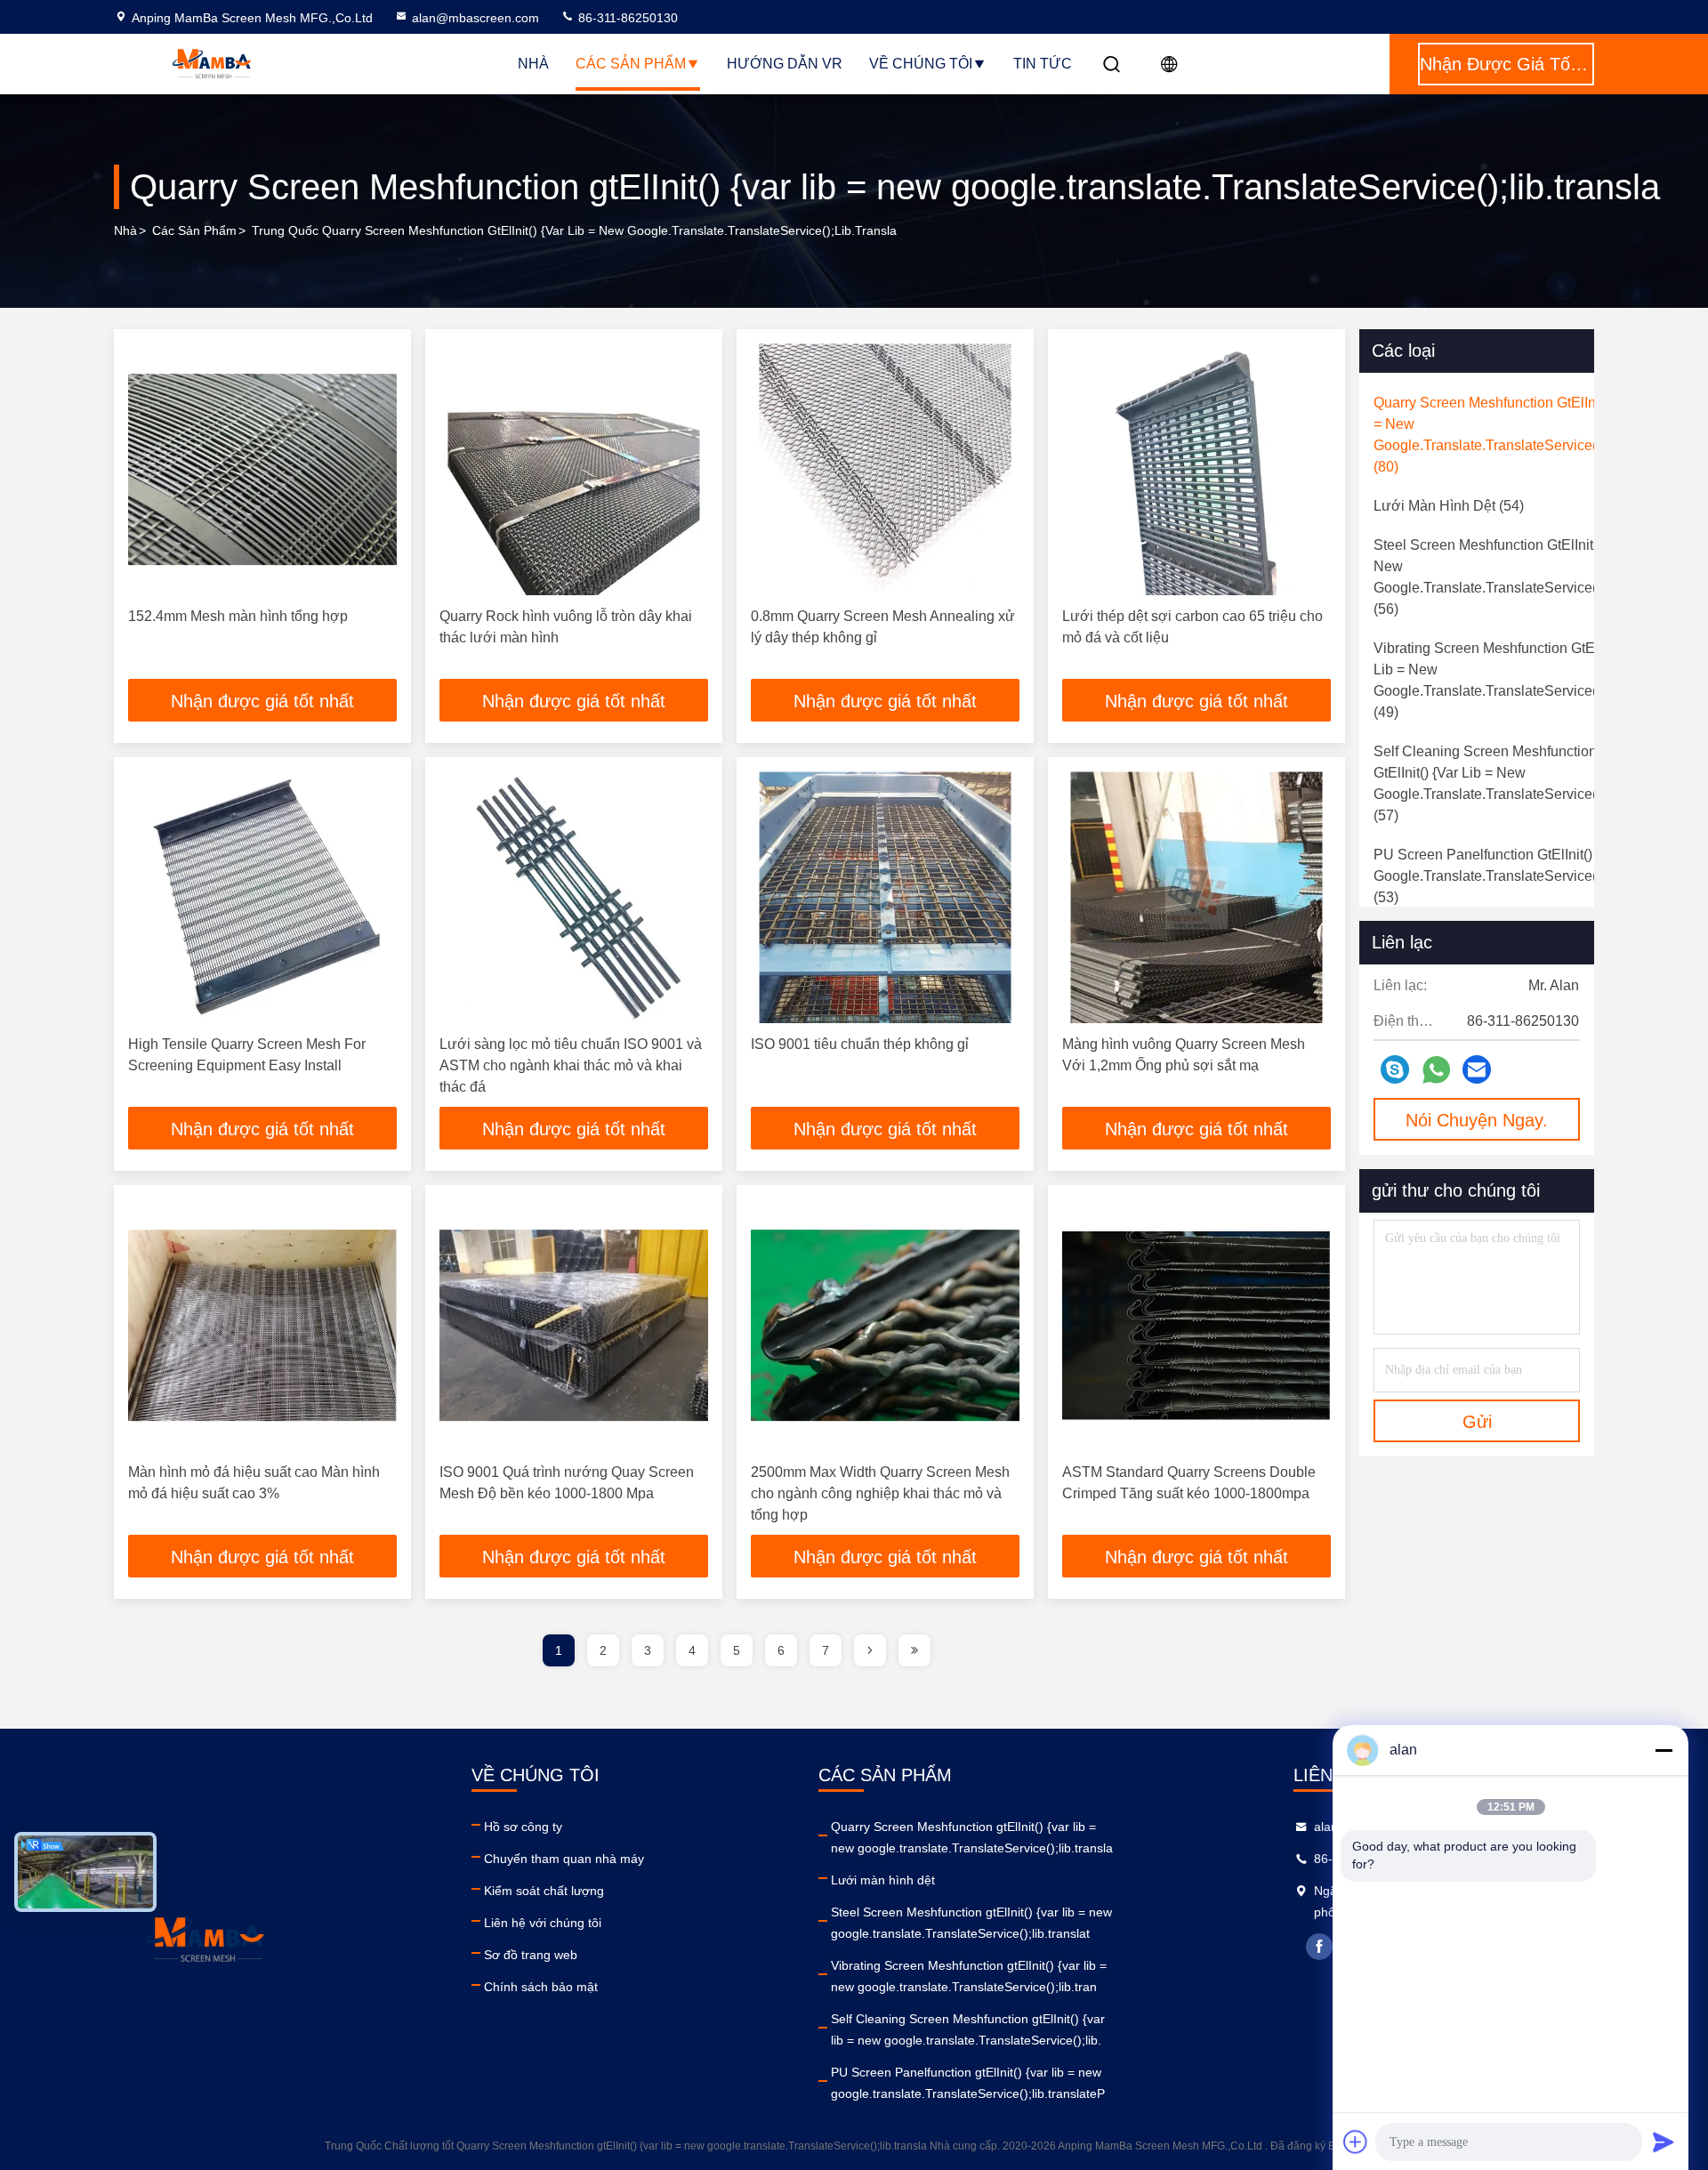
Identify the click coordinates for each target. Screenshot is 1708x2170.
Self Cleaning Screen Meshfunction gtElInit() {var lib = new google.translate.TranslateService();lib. (968, 2029)
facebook (1319, 1947)
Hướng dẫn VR (785, 64)
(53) (1535, 876)
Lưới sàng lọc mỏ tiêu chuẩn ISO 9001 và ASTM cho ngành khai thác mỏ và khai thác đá (571, 1065)
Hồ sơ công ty (523, 1827)
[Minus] (1664, 1750)
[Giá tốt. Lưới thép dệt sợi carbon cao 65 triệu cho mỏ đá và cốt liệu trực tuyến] (1196, 469)
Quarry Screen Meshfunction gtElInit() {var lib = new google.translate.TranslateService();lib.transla (972, 1837)
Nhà (533, 64)
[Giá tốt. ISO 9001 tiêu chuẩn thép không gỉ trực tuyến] (885, 897)
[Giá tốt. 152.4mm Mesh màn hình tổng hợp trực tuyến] (262, 469)
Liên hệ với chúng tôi (543, 1923)
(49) (1515, 680)
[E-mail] (1477, 1069)
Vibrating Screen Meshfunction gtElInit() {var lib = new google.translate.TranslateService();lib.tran (969, 1976)
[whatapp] (1436, 1070)
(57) (1501, 783)
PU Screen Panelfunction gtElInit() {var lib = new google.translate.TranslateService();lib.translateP (968, 2083)
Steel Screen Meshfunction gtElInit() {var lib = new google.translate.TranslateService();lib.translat (971, 1923)
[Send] (1664, 2142)
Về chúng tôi (921, 64)
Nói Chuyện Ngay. (1477, 1120)
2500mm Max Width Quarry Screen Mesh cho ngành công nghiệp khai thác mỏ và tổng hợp (880, 1493)
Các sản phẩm (631, 64)
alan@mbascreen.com (475, 18)
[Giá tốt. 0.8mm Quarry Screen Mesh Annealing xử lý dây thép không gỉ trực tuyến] (885, 469)
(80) (1524, 435)
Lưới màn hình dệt (883, 1880)
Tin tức (1043, 64)
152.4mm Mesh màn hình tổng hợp (238, 616)
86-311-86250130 (626, 18)
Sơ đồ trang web (531, 1955)
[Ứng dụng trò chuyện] (1395, 1069)
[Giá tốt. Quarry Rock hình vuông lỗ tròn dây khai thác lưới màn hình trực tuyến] (574, 469)
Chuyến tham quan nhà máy (564, 1859)
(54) (1449, 506)
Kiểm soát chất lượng (544, 1891)
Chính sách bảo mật (541, 1987)
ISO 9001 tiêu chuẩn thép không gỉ (860, 1044)
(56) (1526, 577)
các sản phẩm (194, 230)
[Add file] (1356, 2142)
